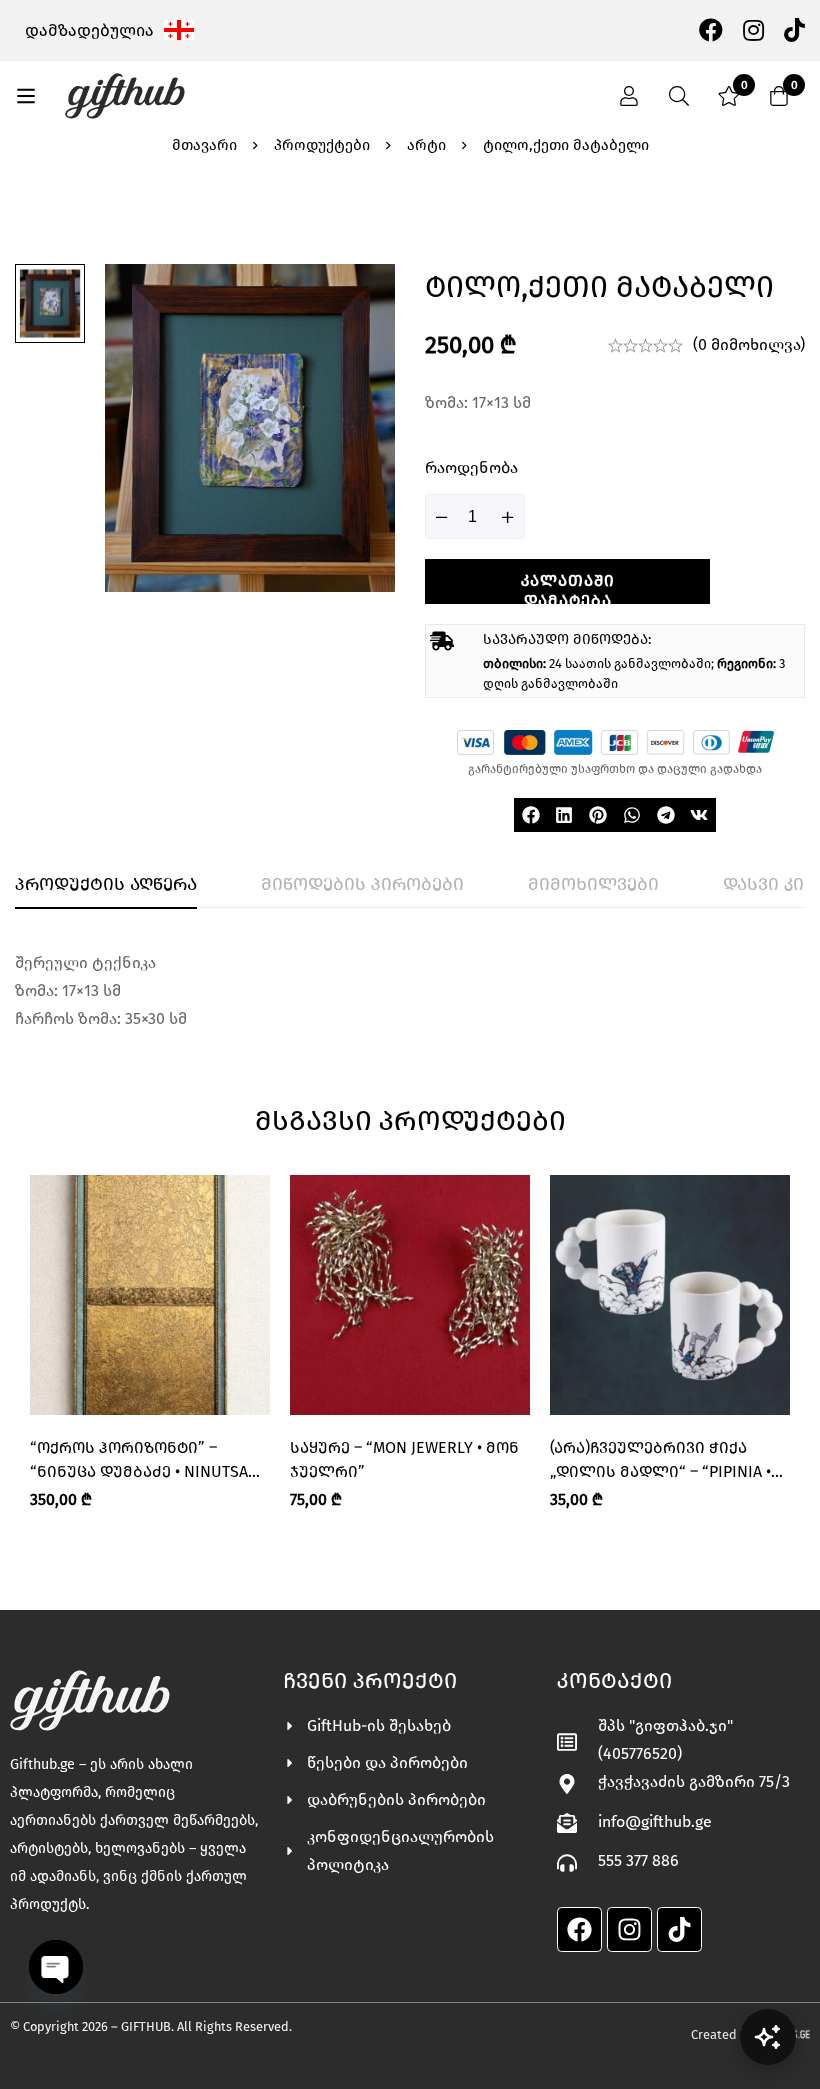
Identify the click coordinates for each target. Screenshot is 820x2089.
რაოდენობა (471, 467)
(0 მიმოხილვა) (749, 344)
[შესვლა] (629, 96)
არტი (426, 145)
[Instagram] (753, 29)
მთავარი (204, 145)
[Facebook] (711, 29)
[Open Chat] (768, 2037)
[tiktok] (794, 29)
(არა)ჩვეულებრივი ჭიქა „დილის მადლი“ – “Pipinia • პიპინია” (660, 1471)
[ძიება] (679, 96)
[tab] (106, 885)
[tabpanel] (410, 991)
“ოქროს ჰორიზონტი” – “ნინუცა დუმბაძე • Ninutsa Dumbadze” (139, 1471)
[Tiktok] (679, 1929)
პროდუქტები (322, 145)
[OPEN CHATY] (56, 1967)
